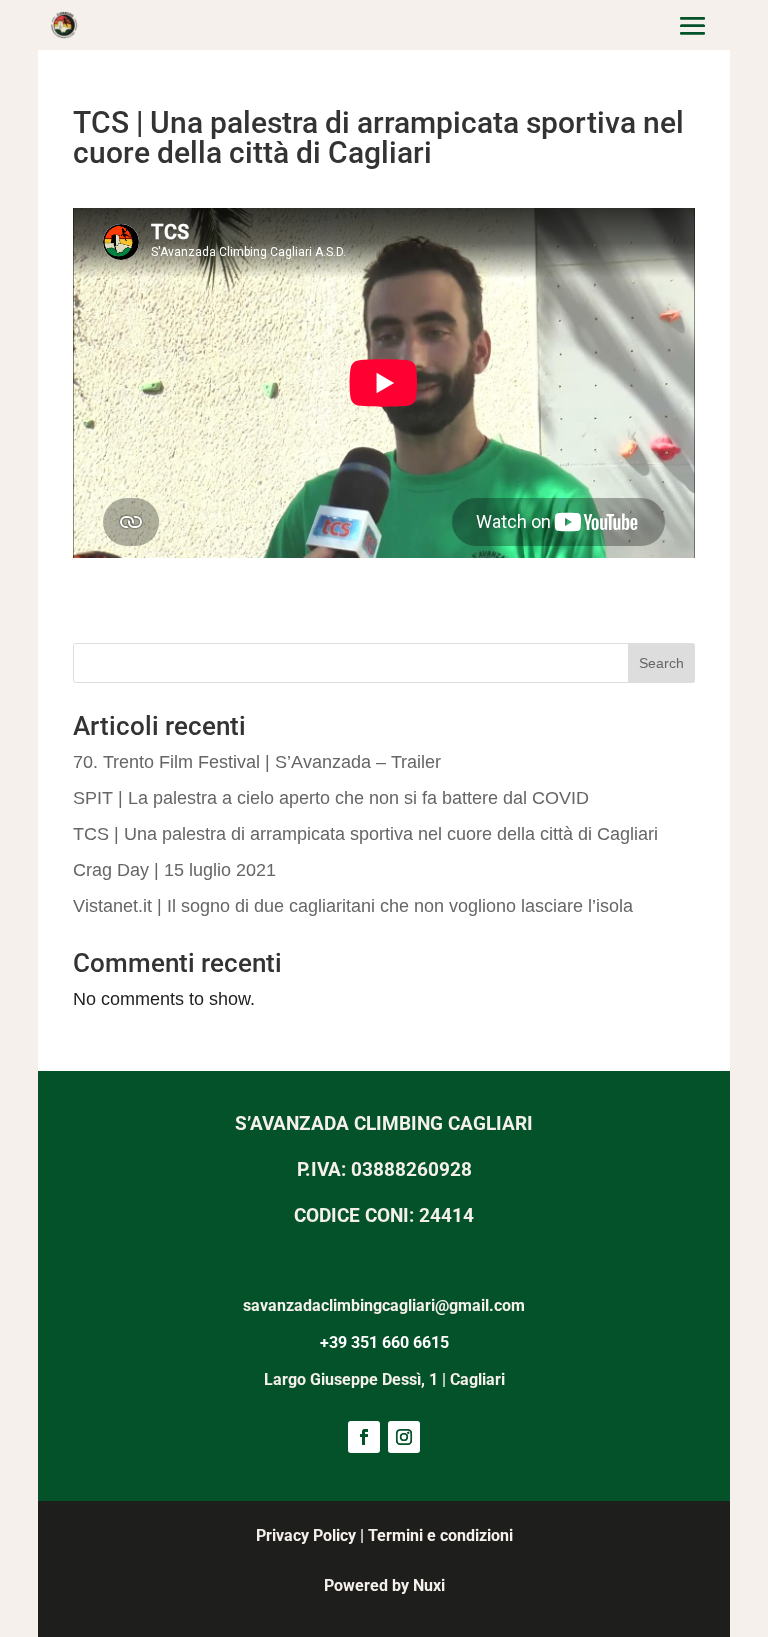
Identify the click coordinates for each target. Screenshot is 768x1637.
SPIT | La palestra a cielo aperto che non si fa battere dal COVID (331, 798)
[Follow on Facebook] (364, 1437)
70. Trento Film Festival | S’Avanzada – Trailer (257, 762)
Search (661, 663)
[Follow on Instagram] (404, 1437)
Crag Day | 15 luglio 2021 (174, 870)
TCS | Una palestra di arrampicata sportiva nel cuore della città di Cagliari (365, 834)
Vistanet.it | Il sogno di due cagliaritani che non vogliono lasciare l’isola (353, 906)
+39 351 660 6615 (384, 1342)
